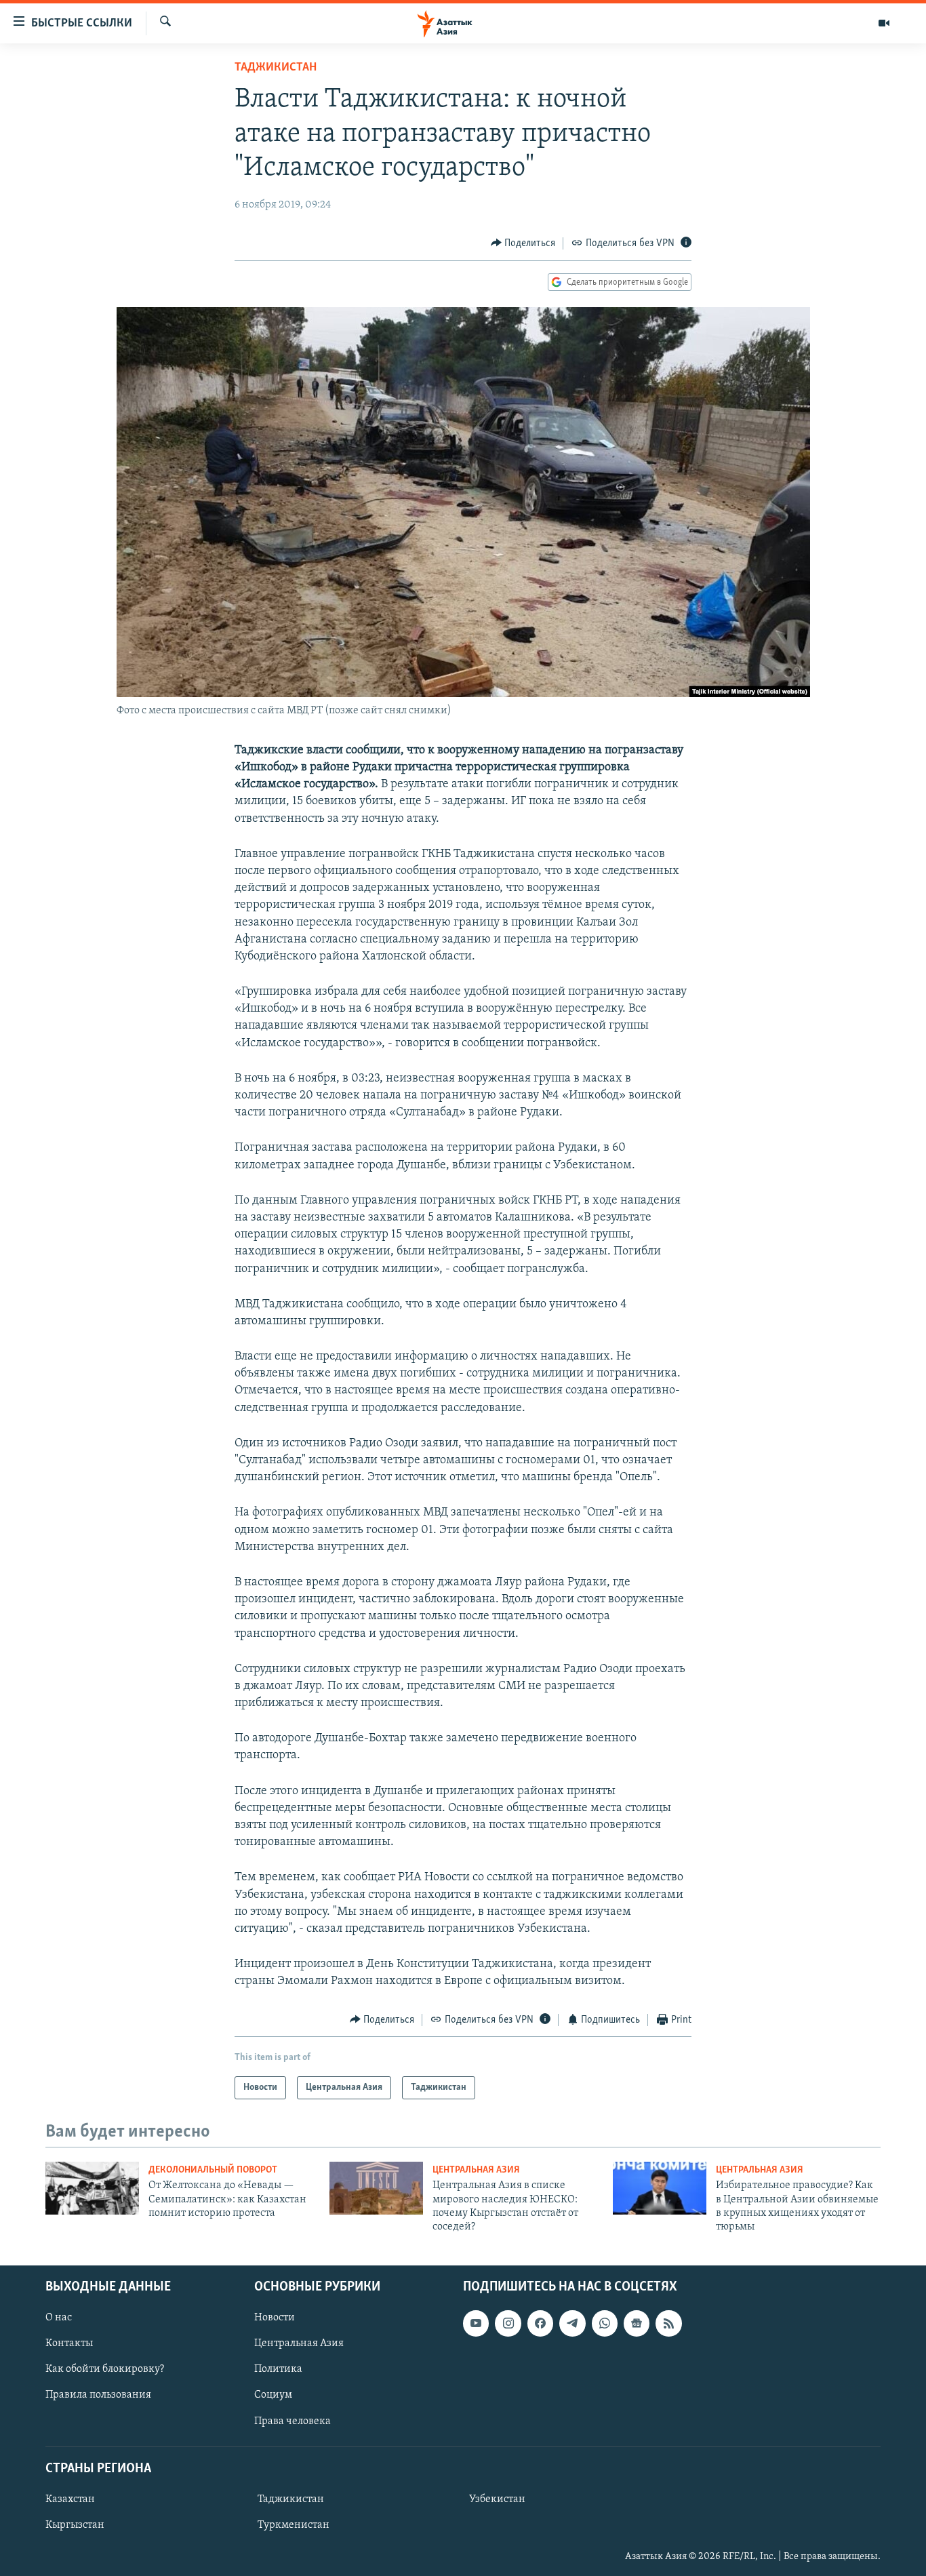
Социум (273, 2395)
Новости (275, 2318)
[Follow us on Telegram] (572, 2323)
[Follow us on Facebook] (540, 2323)
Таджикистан (276, 68)
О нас (59, 2318)
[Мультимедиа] (884, 23)
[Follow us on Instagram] (508, 2323)
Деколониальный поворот (213, 2170)
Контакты (69, 2343)
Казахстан (70, 2499)
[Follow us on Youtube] (476, 2323)
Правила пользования (98, 2395)
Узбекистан (497, 2499)
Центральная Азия (476, 2170)
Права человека (293, 2421)
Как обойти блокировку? (105, 2369)
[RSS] (668, 2323)
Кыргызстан (75, 2525)
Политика (278, 2369)
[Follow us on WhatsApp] (605, 2323)
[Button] (523, 243)
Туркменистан (294, 2525)
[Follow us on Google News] (637, 2323)
